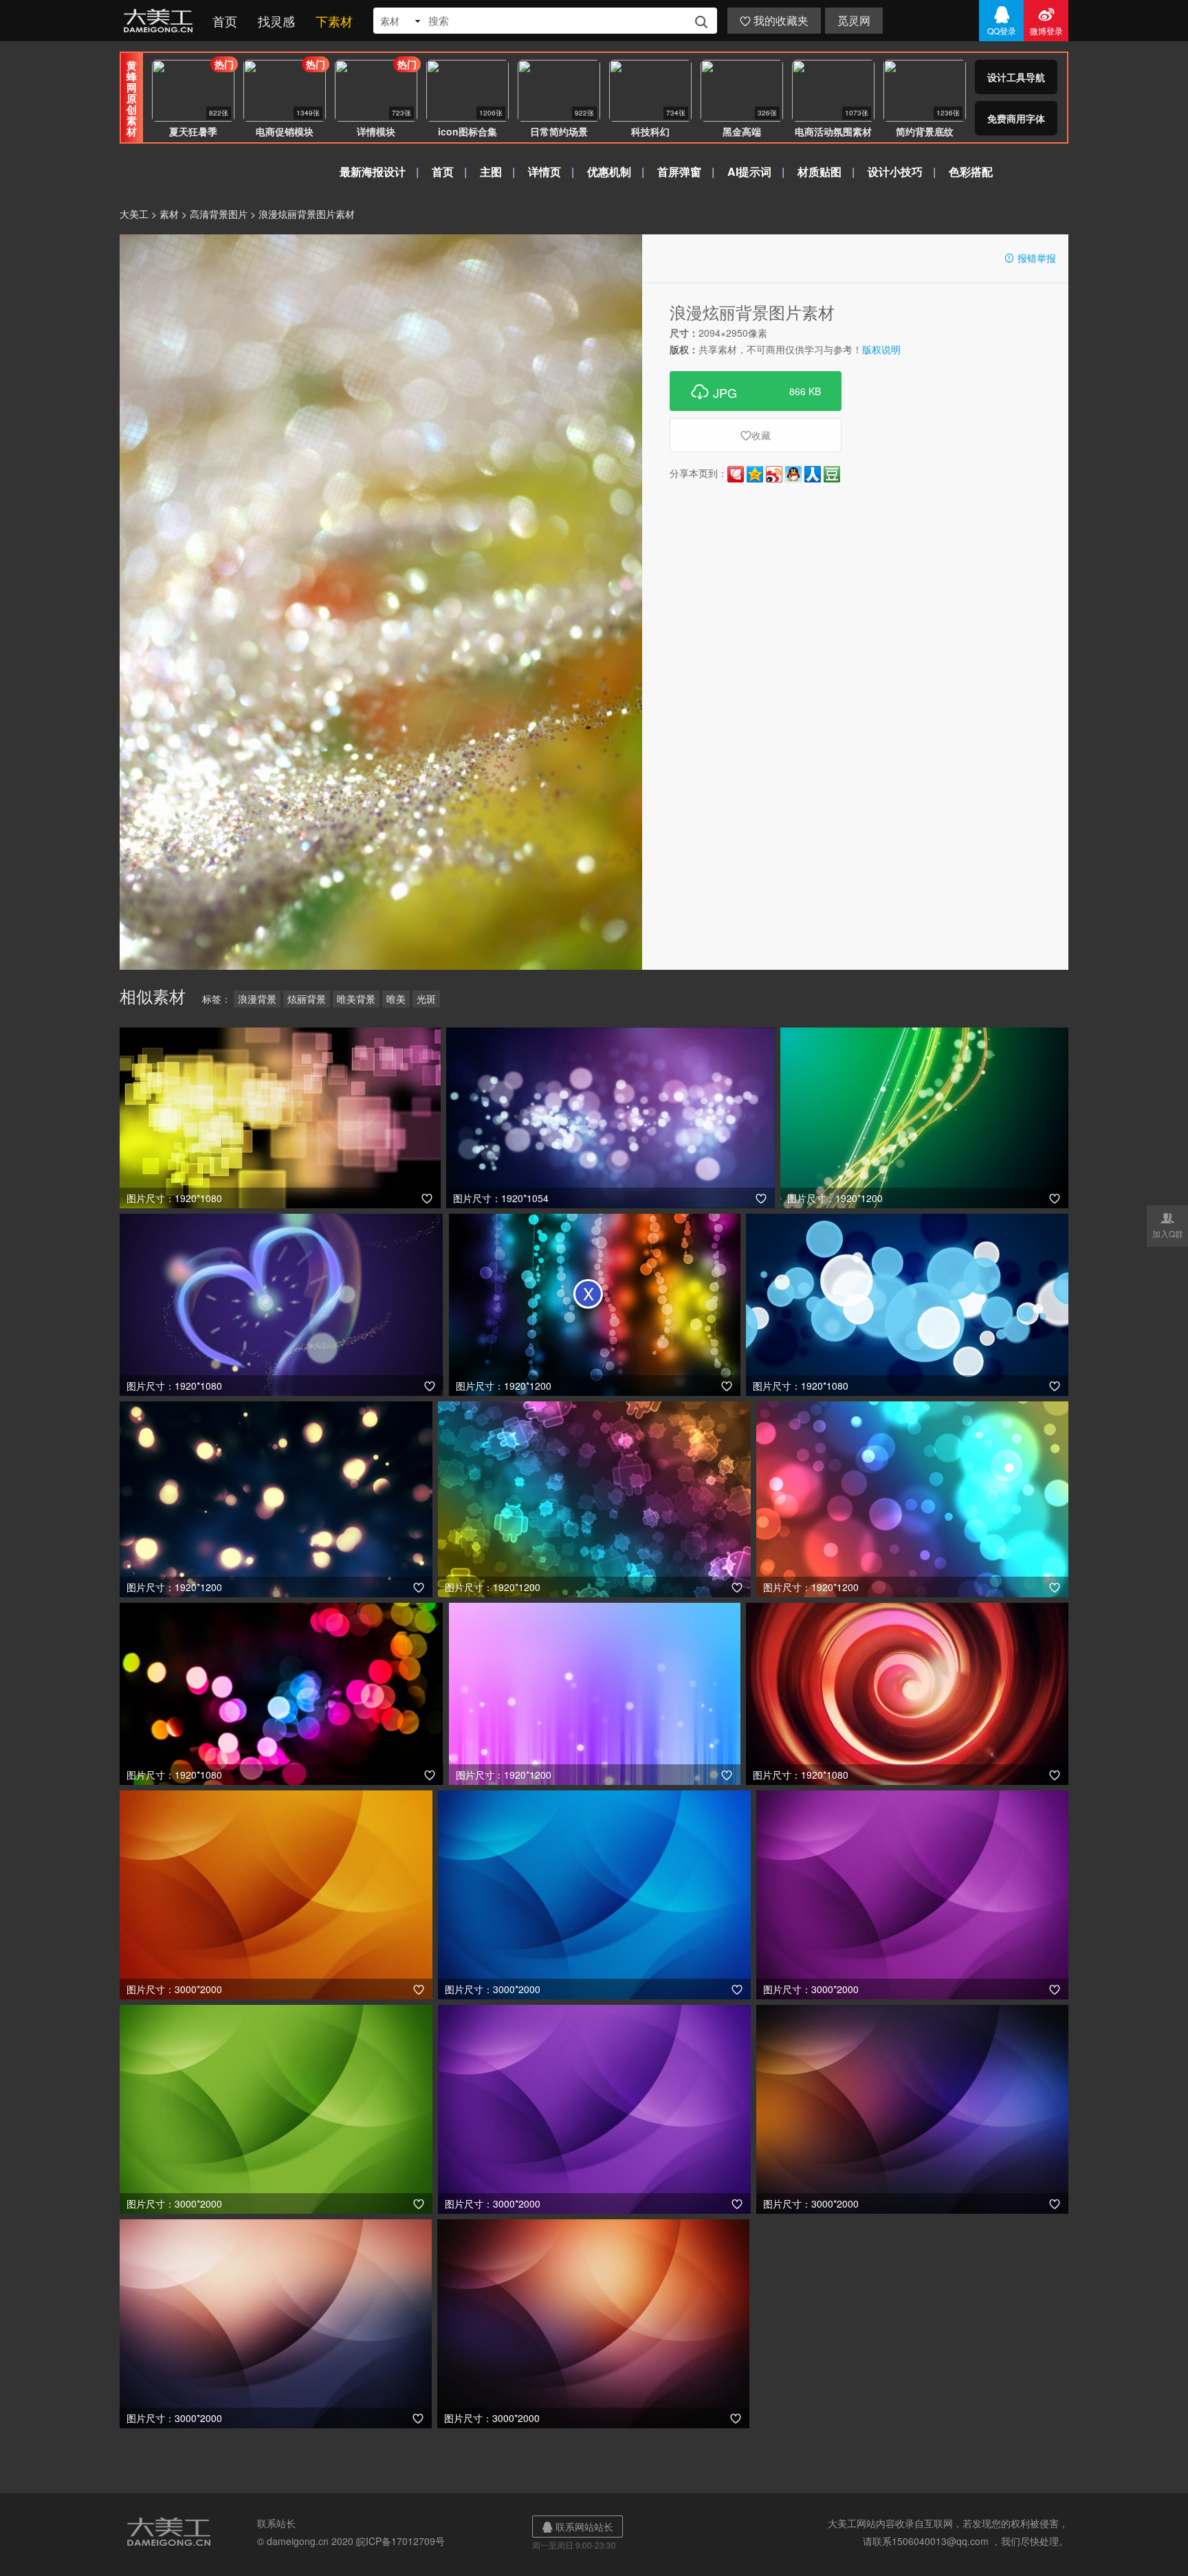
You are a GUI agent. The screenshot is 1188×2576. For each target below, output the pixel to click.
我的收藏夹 (774, 20)
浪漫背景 (257, 999)
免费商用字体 (1016, 118)
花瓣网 (736, 474)
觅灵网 (854, 20)
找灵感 (276, 21)
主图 (491, 171)
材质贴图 (819, 171)
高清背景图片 (219, 214)
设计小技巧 (895, 171)
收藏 (756, 435)
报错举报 (1030, 258)
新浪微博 (774, 474)
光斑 (426, 999)
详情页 (544, 171)
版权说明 (881, 349)
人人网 (813, 474)
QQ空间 (755, 474)
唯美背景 (356, 999)
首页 (225, 21)
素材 (169, 214)
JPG (756, 391)
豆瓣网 (832, 474)
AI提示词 (749, 171)
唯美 (396, 999)
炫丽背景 (307, 999)
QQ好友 (793, 474)
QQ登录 (1002, 21)
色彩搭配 (971, 171)
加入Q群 (1168, 1225)
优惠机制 (609, 171)
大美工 (161, 21)
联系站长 (276, 2523)
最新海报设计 (373, 171)
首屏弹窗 (679, 171)
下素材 (334, 21)
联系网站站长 (577, 2527)
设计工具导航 (1016, 77)
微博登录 (1046, 21)
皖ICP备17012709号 (400, 2541)
